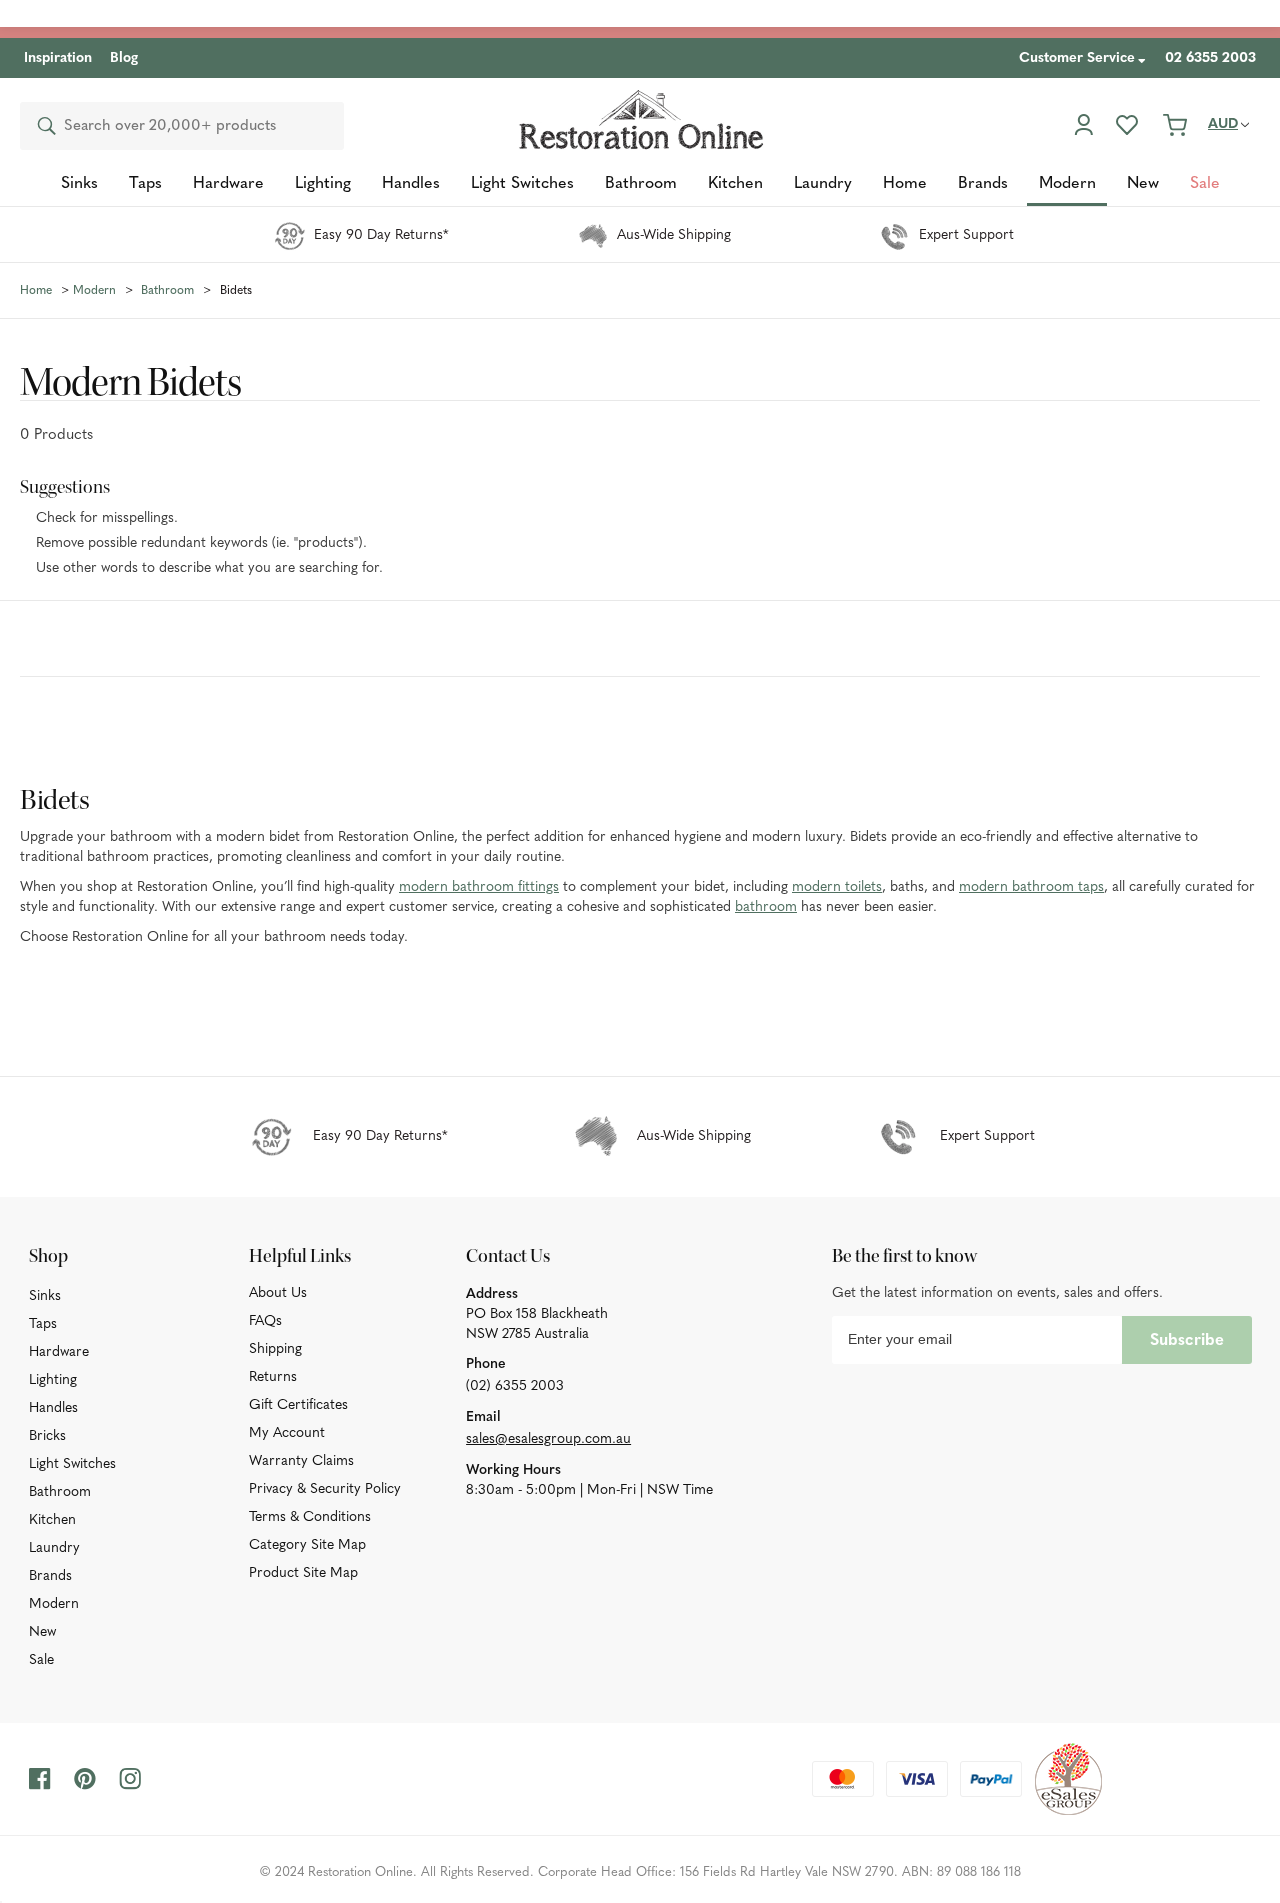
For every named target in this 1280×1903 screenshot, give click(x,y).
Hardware (59, 1352)
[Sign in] (1083, 125)
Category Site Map (307, 1545)
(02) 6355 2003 (515, 1386)
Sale (41, 1660)
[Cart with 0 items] (1175, 125)
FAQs (265, 1321)
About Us (278, 1293)
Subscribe (1187, 1341)
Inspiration (58, 58)
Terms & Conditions (310, 1517)
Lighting (53, 1380)
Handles (53, 1408)
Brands (50, 1576)
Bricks (47, 1436)
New (42, 1632)
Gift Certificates (298, 1405)
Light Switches (72, 1464)
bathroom (766, 907)
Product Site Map (303, 1573)
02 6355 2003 (1210, 58)
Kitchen (52, 1520)
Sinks (45, 1296)
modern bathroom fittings (479, 887)
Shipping (275, 1349)
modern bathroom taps (1031, 887)
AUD (1223, 124)
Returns (273, 1377)
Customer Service (1077, 58)
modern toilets (837, 887)
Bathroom (60, 1492)
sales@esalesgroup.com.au (548, 1439)
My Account (287, 1433)
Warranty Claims (301, 1461)
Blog (124, 58)
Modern (54, 1604)
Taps (43, 1324)
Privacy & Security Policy (325, 1489)
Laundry (54, 1548)
